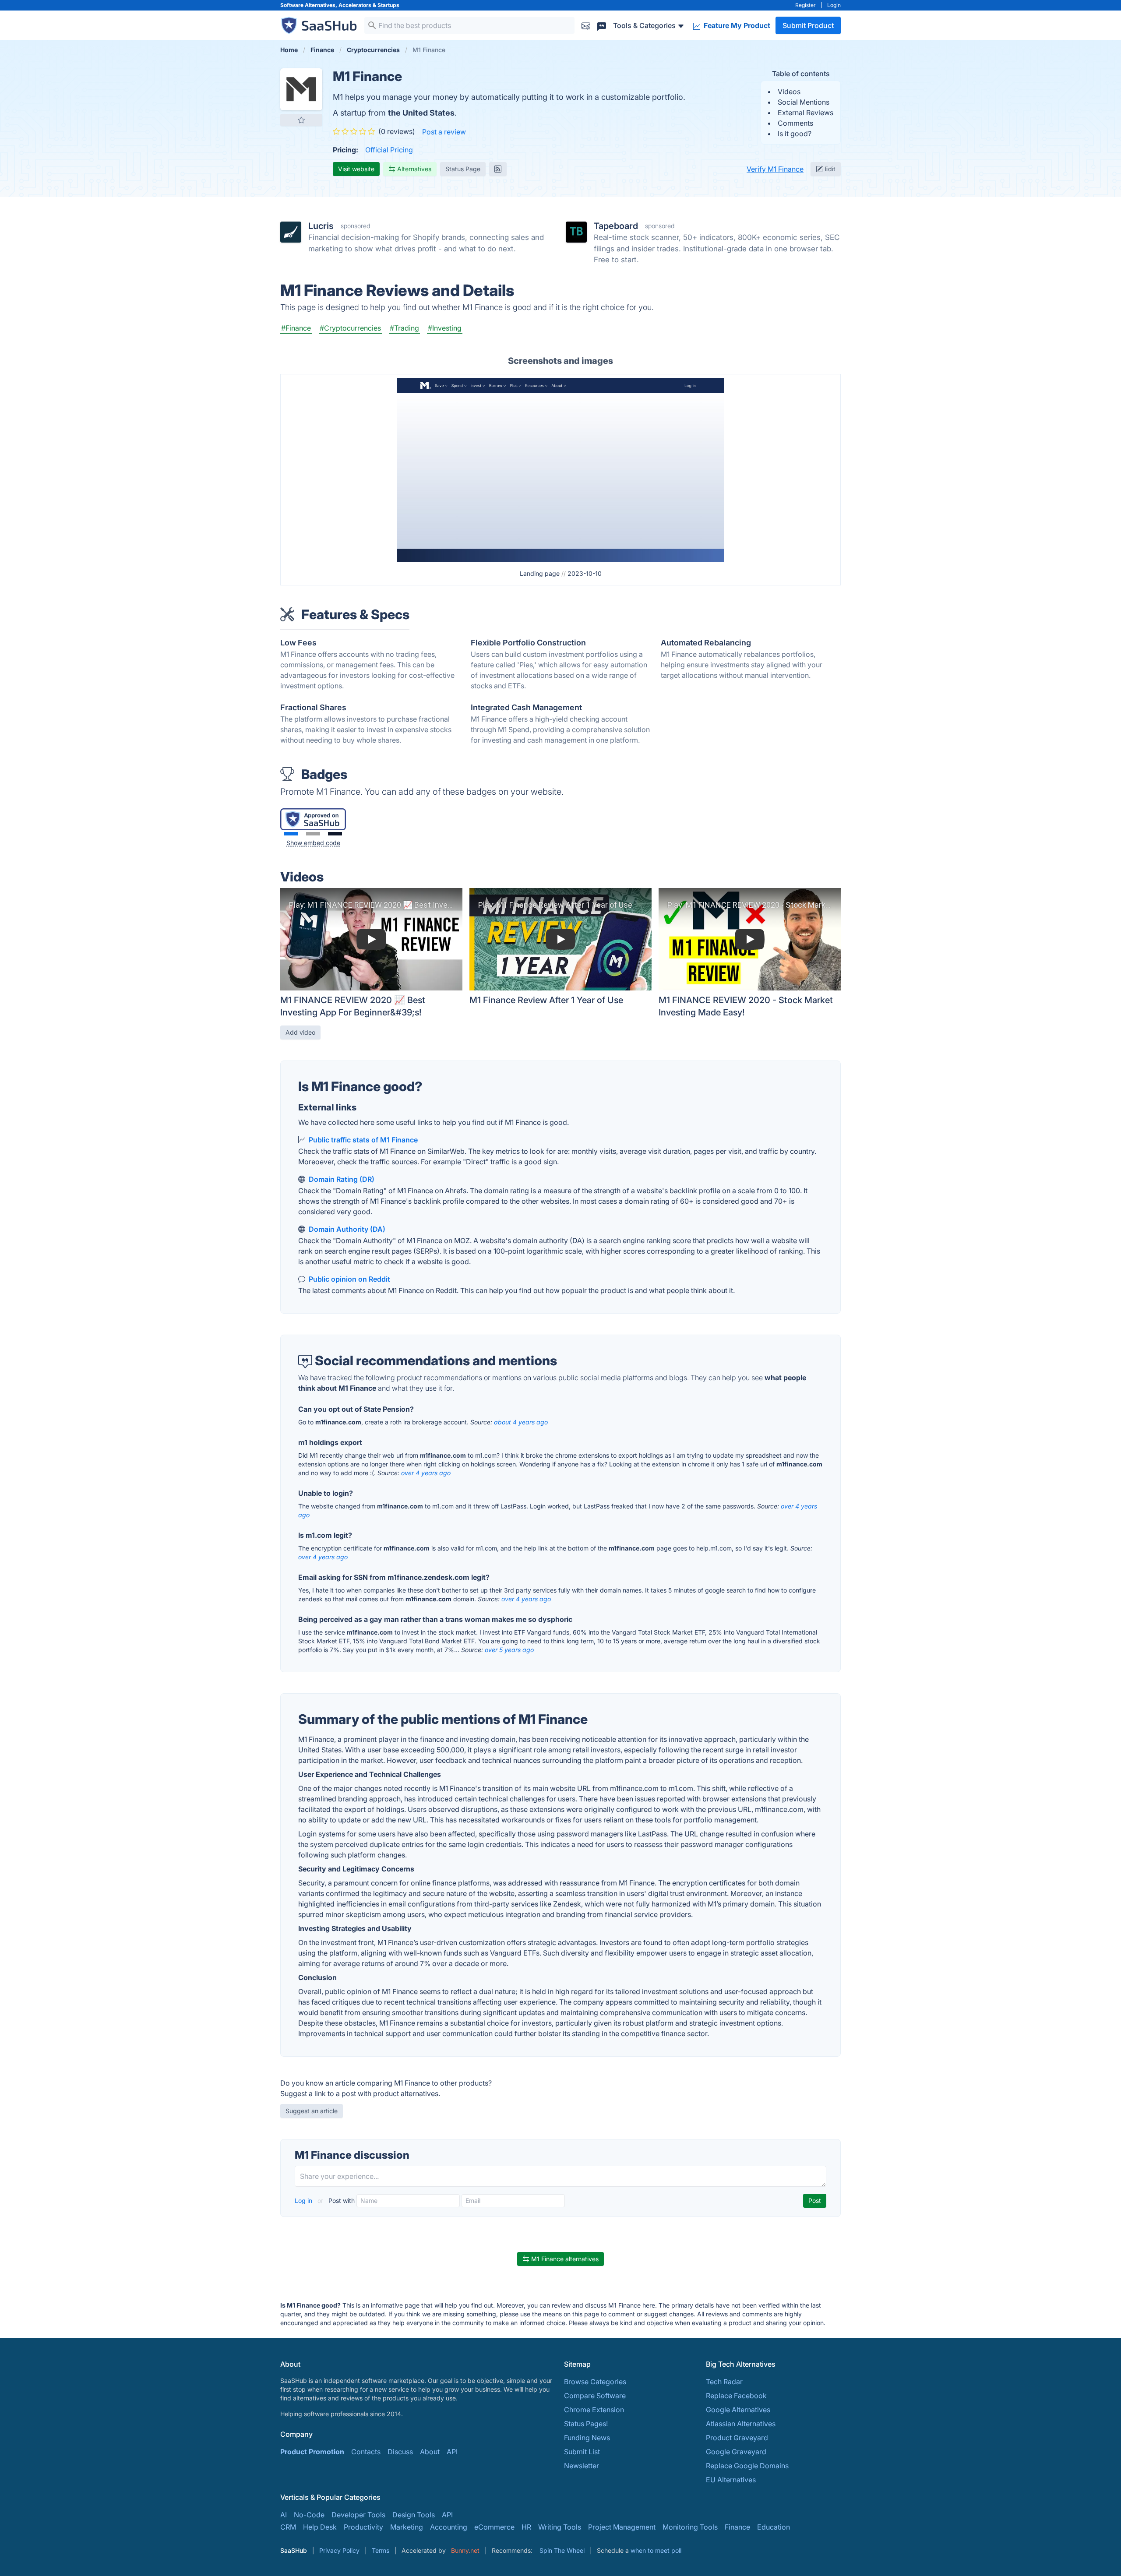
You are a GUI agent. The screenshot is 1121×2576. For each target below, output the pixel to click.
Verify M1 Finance (775, 169)
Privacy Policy (339, 2550)
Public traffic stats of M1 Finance (363, 1140)
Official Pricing (389, 150)
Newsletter (582, 2466)
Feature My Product (736, 25)
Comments (795, 123)
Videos (789, 92)
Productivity (363, 2527)
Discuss (400, 2452)
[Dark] (335, 834)
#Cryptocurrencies (350, 328)
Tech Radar (724, 2382)
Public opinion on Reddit (349, 1279)
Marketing (407, 2527)
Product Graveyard (737, 2438)
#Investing (445, 328)
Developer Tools (358, 2515)
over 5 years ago (509, 1650)
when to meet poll (656, 2550)
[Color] (291, 834)
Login (834, 5)
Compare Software (595, 2396)
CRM (288, 2527)
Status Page (463, 169)
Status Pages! (586, 2424)
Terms (381, 2550)
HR (526, 2527)
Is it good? (795, 134)
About (430, 2452)
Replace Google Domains (747, 2466)
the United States (421, 113)
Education (774, 2527)
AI (284, 2515)
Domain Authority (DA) (347, 1229)
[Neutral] (313, 834)
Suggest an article (312, 2111)
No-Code (309, 2515)
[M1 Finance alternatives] (301, 89)
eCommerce (494, 2527)
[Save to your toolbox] (301, 120)
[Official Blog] (498, 169)
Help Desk (320, 2527)
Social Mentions (804, 102)
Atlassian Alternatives (741, 2424)
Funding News (587, 2438)
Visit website (356, 169)
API (452, 2452)
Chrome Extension (594, 2410)
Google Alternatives (738, 2410)
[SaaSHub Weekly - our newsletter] (586, 25)
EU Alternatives (731, 2480)
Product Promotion (312, 2452)
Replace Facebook (736, 2396)
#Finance (296, 328)
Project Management (622, 2527)
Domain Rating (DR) (342, 1179)
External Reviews (805, 113)
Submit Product (808, 25)
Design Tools (414, 2515)
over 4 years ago (426, 1473)
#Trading (404, 328)
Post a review (444, 132)
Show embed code (313, 843)
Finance (737, 2527)
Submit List (582, 2452)
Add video (300, 1032)
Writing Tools (560, 2527)
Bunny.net (465, 2550)
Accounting (449, 2527)
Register (805, 5)
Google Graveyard (736, 2452)
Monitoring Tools (690, 2527)
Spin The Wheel (562, 2550)
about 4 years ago (521, 1422)
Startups (388, 5)
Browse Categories (595, 2382)
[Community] (602, 25)
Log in (304, 2201)
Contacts (366, 2452)
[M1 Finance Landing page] (560, 469)
